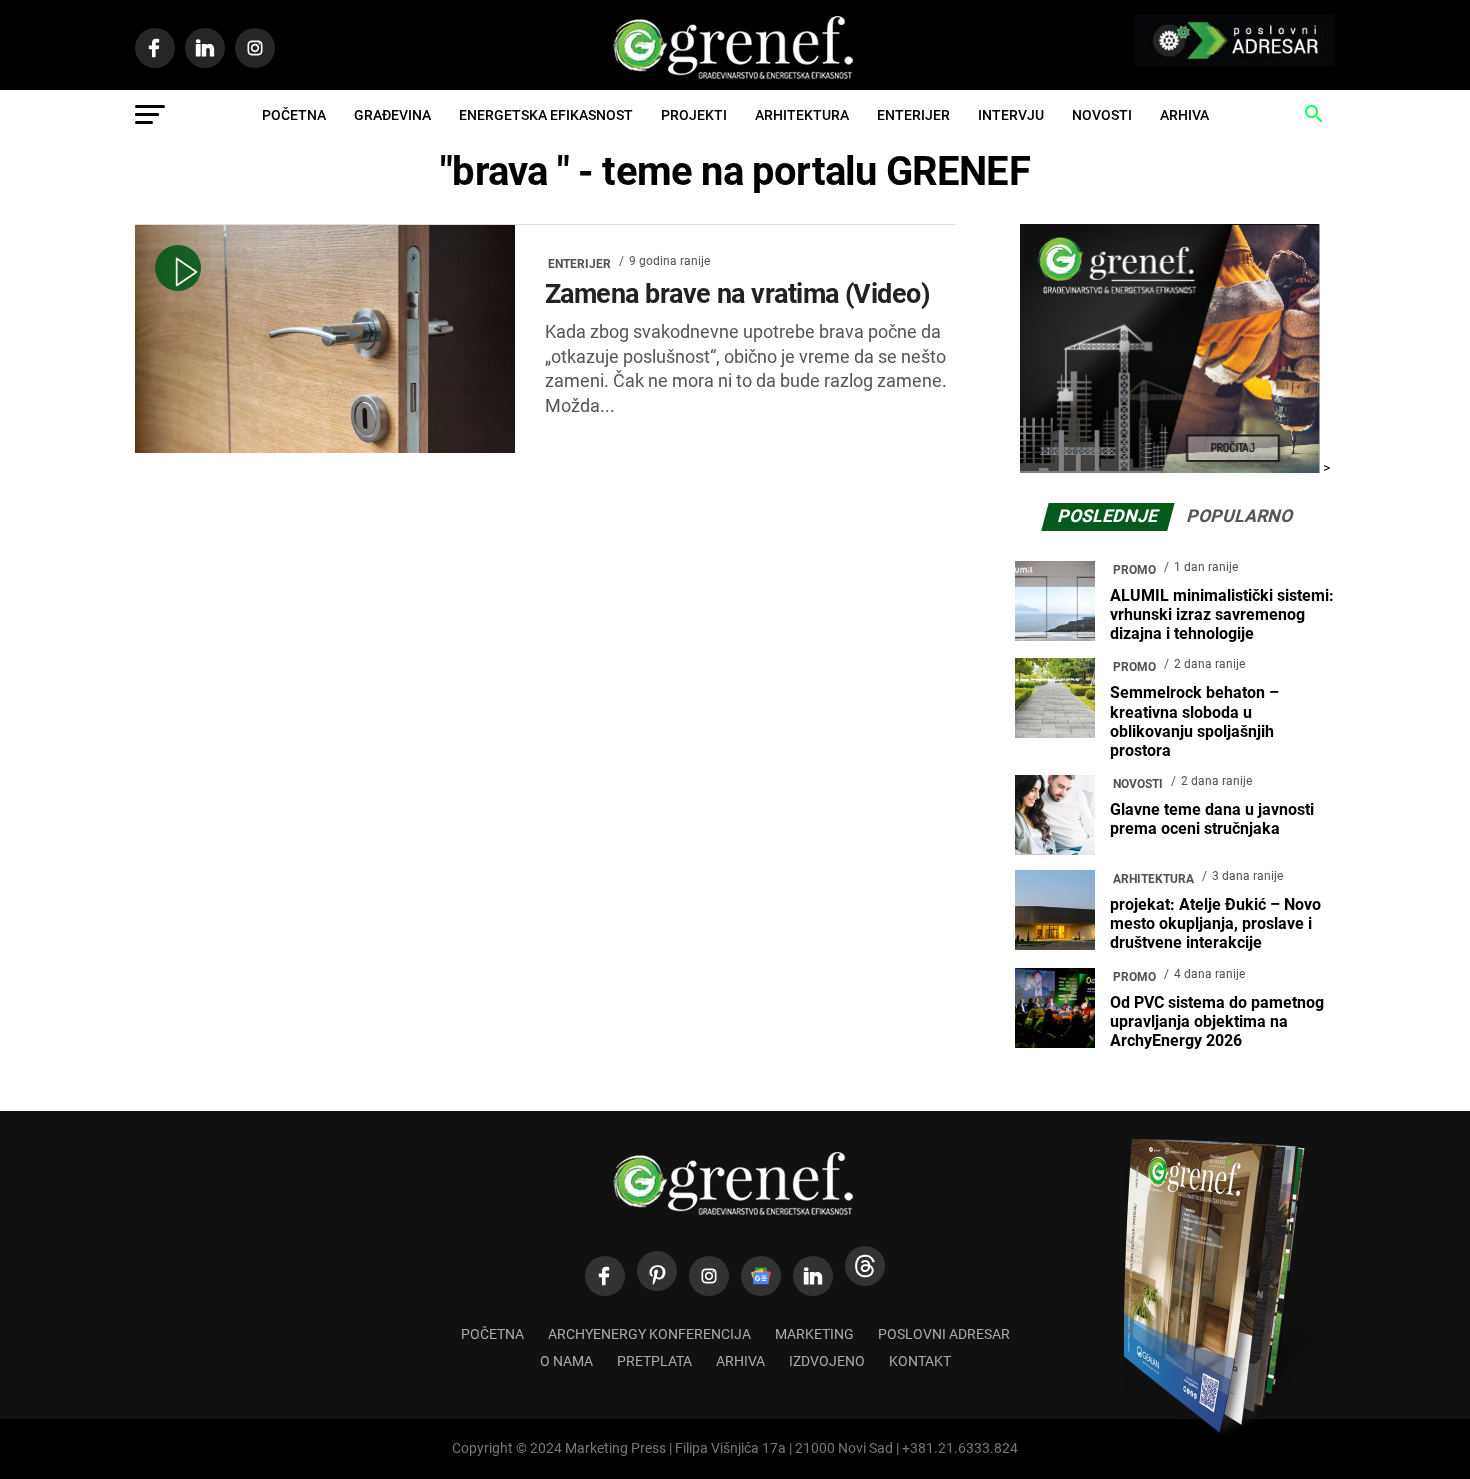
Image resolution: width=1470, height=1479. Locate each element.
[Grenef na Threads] (865, 1266)
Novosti (1102, 115)
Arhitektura (802, 115)
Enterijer (913, 115)
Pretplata (654, 1361)
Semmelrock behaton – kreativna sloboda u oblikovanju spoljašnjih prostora (1194, 721)
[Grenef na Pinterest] (657, 1271)
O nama (566, 1361)
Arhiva (1184, 115)
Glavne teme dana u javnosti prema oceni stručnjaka (1212, 819)
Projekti (694, 115)
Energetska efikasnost (546, 115)
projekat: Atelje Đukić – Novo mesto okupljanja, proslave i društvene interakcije (1215, 923)
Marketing (814, 1334)
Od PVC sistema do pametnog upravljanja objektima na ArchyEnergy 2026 (1217, 1021)
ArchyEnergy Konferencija (649, 1334)
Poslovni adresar (944, 1334)
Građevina (392, 115)
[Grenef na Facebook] (605, 1276)
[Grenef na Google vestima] (761, 1276)
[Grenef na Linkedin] (813, 1276)
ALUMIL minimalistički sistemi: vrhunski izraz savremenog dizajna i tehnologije (1222, 614)
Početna (294, 115)
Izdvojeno (827, 1361)
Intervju (1011, 115)
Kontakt (920, 1361)
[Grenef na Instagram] (709, 1276)
